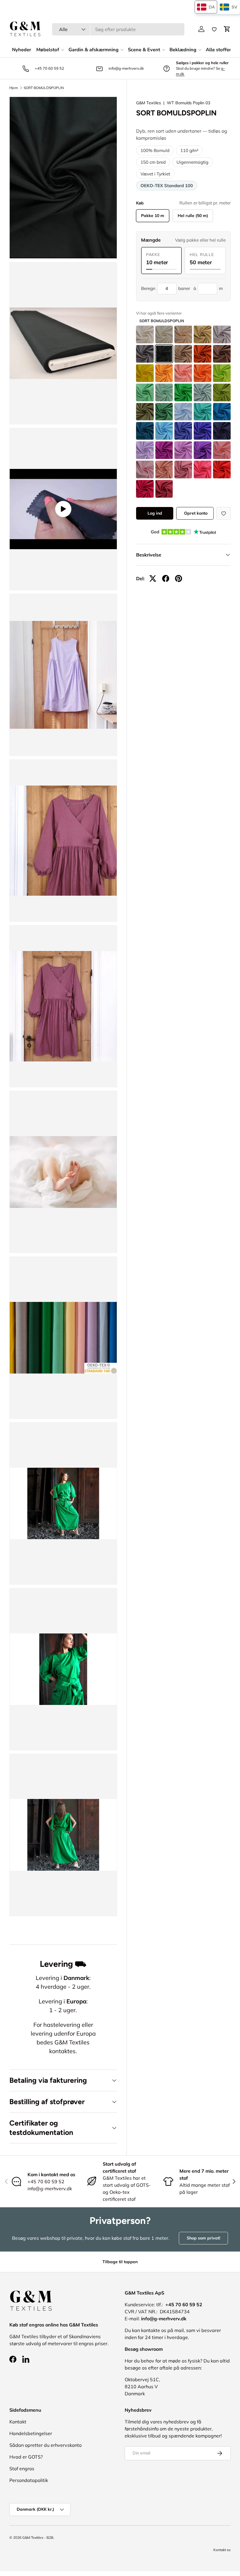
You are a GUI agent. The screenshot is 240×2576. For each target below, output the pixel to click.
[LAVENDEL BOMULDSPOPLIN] (145, 450)
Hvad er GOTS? (26, 2457)
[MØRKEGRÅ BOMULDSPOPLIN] (145, 354)
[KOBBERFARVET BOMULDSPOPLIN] (203, 354)
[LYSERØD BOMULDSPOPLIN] (145, 470)
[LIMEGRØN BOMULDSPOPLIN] (222, 373)
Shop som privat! (203, 2238)
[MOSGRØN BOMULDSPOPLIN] (222, 392)
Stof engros (22, 2469)
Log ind (155, 513)
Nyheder (22, 50)
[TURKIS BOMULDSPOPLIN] (203, 412)
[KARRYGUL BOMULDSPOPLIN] (164, 373)
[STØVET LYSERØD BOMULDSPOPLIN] (222, 450)
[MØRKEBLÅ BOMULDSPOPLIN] (203, 431)
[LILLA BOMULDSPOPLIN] (183, 450)
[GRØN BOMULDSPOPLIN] (183, 392)
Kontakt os (222, 2550)
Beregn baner (166, 288)
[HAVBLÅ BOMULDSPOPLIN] (164, 431)
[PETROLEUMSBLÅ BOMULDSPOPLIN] (222, 412)
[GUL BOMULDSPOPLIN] (145, 373)
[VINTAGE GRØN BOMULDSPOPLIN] (203, 392)
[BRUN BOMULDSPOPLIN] (222, 354)
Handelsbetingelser (31, 2433)
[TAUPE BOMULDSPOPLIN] (183, 354)
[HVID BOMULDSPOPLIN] (145, 334)
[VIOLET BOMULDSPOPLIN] (164, 450)
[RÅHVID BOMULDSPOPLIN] (164, 334)
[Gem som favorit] (224, 513)
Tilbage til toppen (120, 2262)
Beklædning (183, 50)
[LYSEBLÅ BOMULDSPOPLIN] (183, 412)
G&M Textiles (149, 103)
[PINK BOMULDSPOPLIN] (203, 470)
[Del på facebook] (166, 578)
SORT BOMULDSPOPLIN (44, 88)
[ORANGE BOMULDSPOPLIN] (203, 373)
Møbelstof (48, 50)
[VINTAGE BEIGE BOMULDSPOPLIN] (203, 334)
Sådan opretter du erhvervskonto (46, 2445)
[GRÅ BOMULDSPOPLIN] (222, 334)
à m (208, 288)
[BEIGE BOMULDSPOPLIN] (183, 334)
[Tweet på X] (153, 578)
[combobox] (118, 29)
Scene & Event (144, 50)
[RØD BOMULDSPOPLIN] (222, 470)
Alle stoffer (218, 50)
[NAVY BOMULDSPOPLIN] (222, 431)
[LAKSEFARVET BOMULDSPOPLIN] (183, 373)
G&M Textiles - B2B (38, 2537)
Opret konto (196, 513)
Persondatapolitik (29, 2480)
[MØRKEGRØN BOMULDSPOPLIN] (164, 412)
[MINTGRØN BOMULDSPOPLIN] (145, 392)
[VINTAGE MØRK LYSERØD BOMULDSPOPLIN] (183, 470)
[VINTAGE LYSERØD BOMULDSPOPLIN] (164, 470)
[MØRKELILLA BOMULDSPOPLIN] (203, 450)
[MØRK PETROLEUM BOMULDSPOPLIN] (145, 431)
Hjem (14, 88)
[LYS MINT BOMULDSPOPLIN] (164, 392)
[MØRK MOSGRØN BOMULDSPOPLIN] (145, 412)
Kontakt (18, 2422)
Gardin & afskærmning (94, 50)
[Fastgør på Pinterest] (179, 578)
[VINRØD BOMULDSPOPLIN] (145, 489)
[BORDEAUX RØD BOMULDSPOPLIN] (164, 489)
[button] (227, 29)
